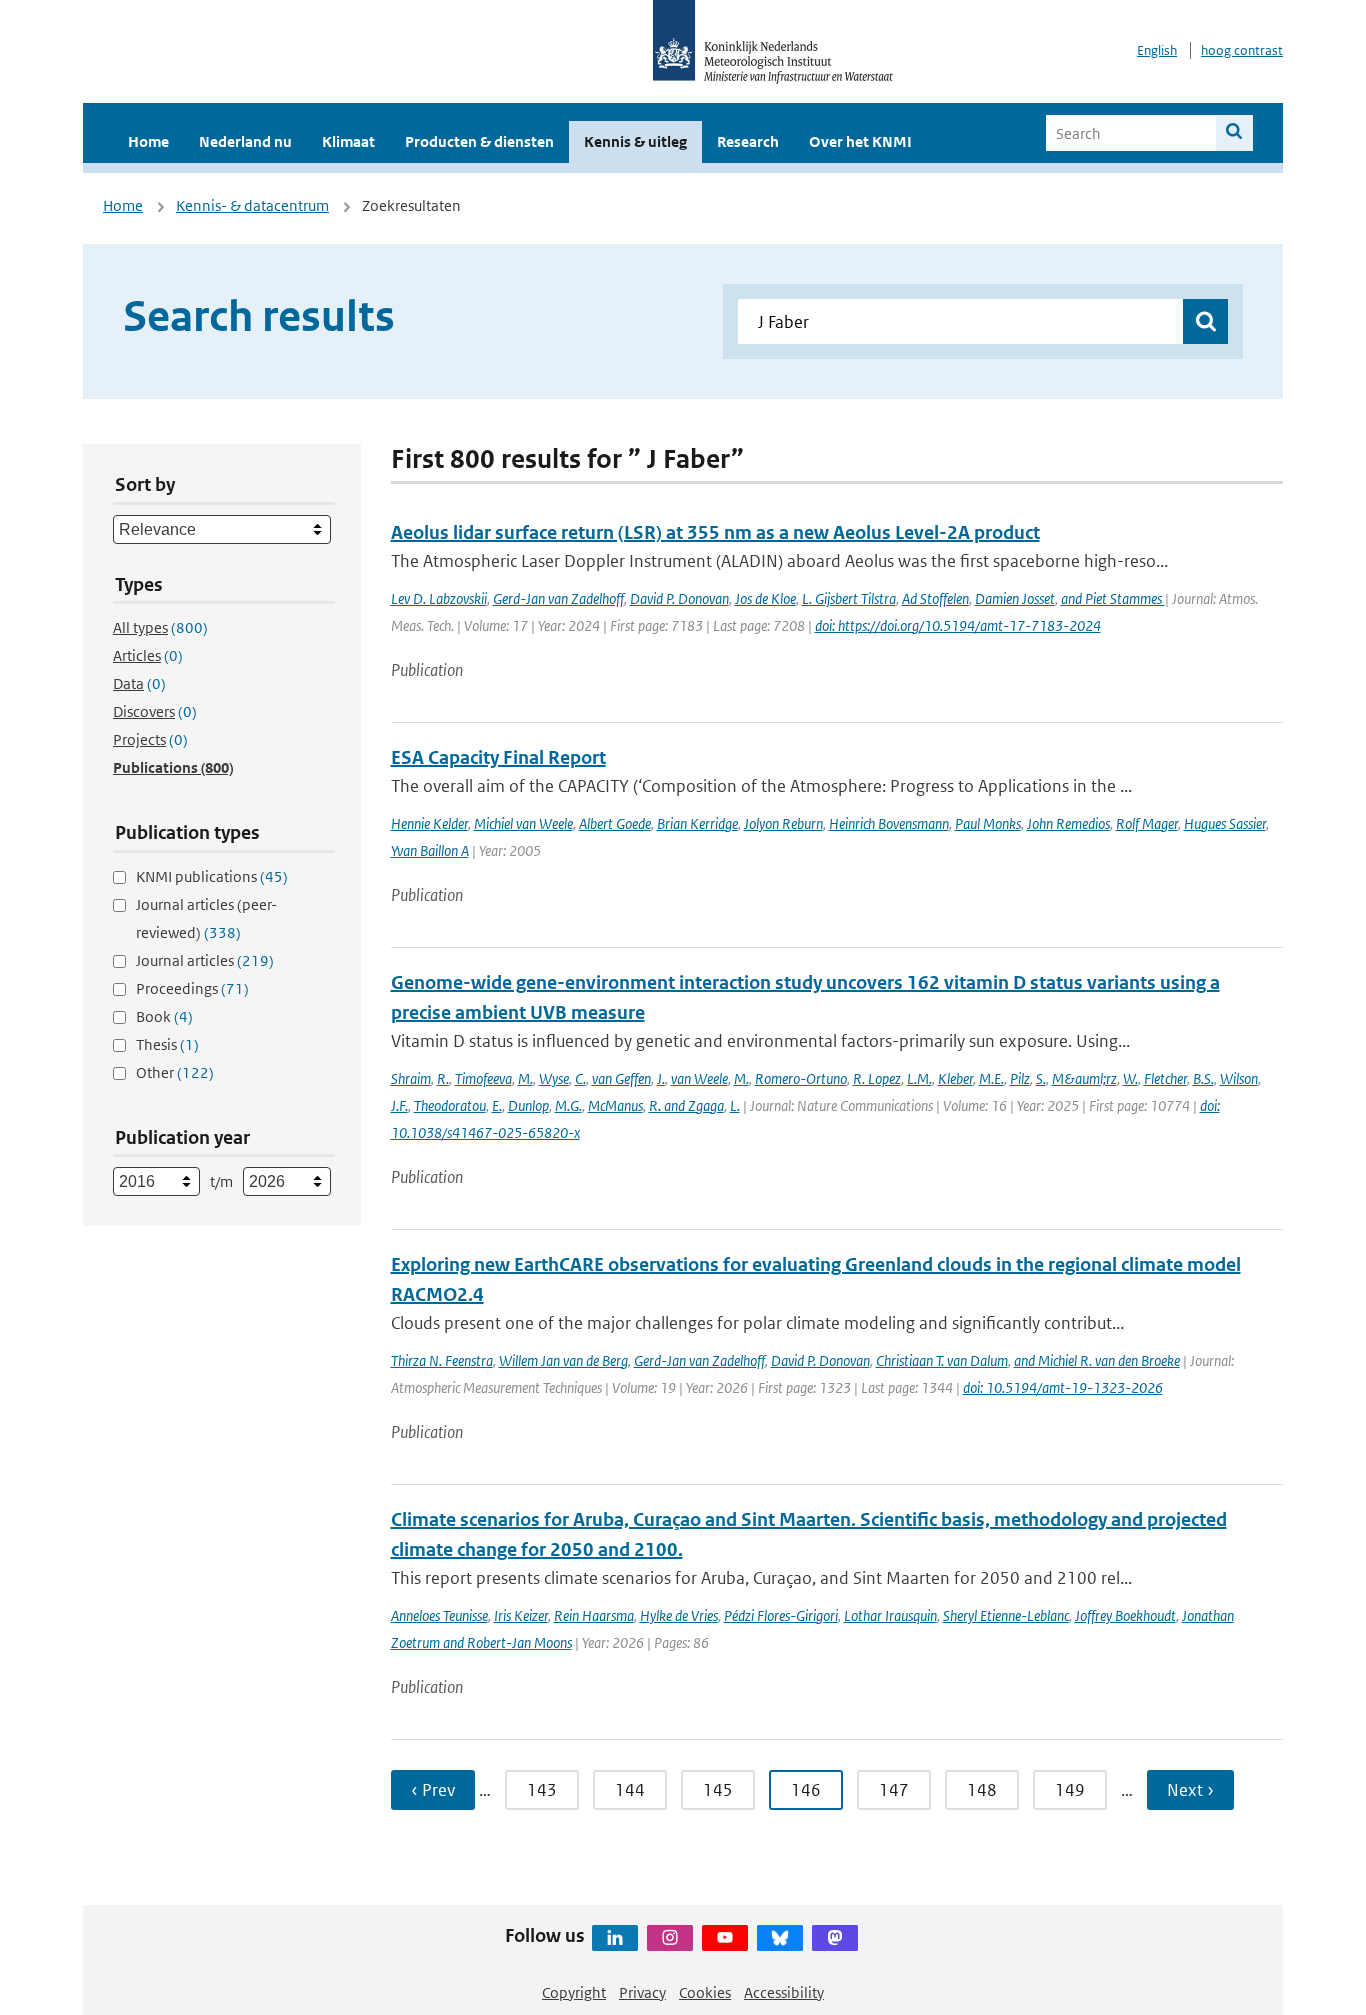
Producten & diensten (479, 141)
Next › (1190, 1790)
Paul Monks (988, 823)
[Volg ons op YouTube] (725, 1938)
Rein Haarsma (594, 1615)
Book (164, 1016)
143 (542, 1790)
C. (580, 1078)
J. (661, 1078)
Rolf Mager (1147, 823)
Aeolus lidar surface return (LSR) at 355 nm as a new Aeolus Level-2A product (715, 532)
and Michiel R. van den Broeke (1097, 1360)
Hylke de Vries (679, 1615)
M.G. (568, 1105)
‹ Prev (433, 1790)
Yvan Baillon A (430, 850)
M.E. (991, 1078)
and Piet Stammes (1113, 598)
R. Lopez (877, 1078)
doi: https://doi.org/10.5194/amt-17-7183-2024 (958, 625)
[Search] (1234, 133)
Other (175, 1072)
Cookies (705, 1992)
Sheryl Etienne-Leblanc (1006, 1615)
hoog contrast (1242, 50)
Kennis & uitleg (635, 141)
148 (982, 1790)
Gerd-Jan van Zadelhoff (558, 598)
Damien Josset (1015, 598)
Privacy (642, 1992)
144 (630, 1790)
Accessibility (784, 1992)
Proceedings (192, 988)
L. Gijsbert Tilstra (849, 598)
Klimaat (348, 141)
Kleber (955, 1078)
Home (148, 141)
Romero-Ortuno (801, 1078)
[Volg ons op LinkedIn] (615, 1938)
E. (497, 1105)
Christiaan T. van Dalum (942, 1360)
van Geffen (621, 1078)
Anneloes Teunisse (439, 1615)
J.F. (399, 1105)
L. (735, 1105)
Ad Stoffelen (935, 598)
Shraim (411, 1078)
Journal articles (205, 960)
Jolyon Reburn (783, 823)
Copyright (574, 1992)
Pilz (1020, 1078)
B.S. (1203, 1078)
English (1157, 50)
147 (894, 1790)
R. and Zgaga (686, 1105)
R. (443, 1078)
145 (718, 1790)
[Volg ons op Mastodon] (835, 1938)
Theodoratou (450, 1105)
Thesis (167, 1044)
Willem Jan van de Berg (563, 1360)
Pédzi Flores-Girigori (781, 1615)
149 (1070, 1790)
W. (1130, 1078)
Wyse (554, 1078)
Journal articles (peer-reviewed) (206, 918)
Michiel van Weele (523, 823)
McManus (615, 1105)
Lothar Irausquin (890, 1615)
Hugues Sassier (1225, 823)
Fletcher (1165, 1078)
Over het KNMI (860, 141)
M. (525, 1078)
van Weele (699, 1078)
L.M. (919, 1078)
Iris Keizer (521, 1615)
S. (1041, 1078)
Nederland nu (245, 141)
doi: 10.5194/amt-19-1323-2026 (1063, 1387)
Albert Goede (615, 823)
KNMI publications (212, 876)
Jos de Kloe (765, 598)
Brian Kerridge (697, 823)
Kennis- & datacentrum (252, 205)
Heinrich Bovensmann (889, 823)
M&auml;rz (1084, 1078)
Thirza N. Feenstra (442, 1360)
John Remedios (1068, 823)
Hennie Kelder (429, 823)
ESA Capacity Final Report (498, 757)
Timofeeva (483, 1078)
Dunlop (528, 1105)
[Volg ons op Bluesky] (780, 1938)
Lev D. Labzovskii (439, 598)
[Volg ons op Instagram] (670, 1938)
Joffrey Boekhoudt (1125, 1615)
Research (748, 141)
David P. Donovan (679, 598)
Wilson (1239, 1078)
